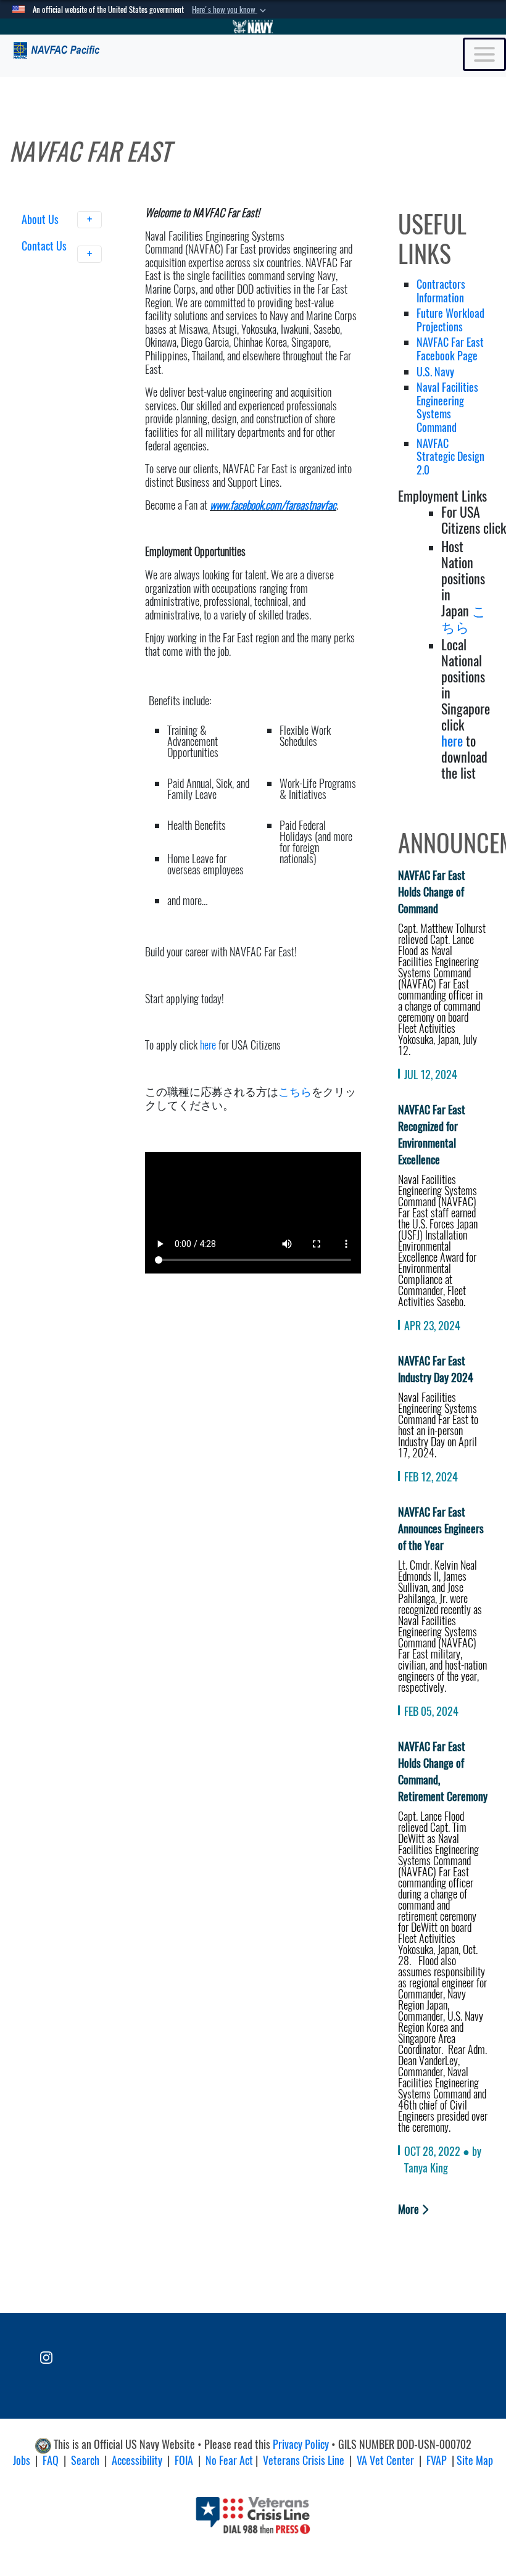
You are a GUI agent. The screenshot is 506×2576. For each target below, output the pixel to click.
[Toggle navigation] (484, 54)
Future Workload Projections (450, 320)
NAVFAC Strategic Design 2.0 (450, 457)
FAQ (51, 2460)
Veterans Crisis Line (304, 2460)
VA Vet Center (385, 2460)
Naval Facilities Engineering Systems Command (447, 407)
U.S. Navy (437, 372)
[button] (230, 10)
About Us (41, 219)
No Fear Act (229, 2460)
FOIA (184, 2460)
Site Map (475, 2460)
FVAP (437, 2460)
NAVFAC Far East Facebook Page (450, 349)
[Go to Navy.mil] (253, 27)
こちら (295, 1091)
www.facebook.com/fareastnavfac (273, 505)
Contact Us (44, 246)
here (208, 1045)
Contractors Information (441, 291)
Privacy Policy (301, 2444)
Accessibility (137, 2460)
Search (85, 2460)
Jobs (22, 2460)
